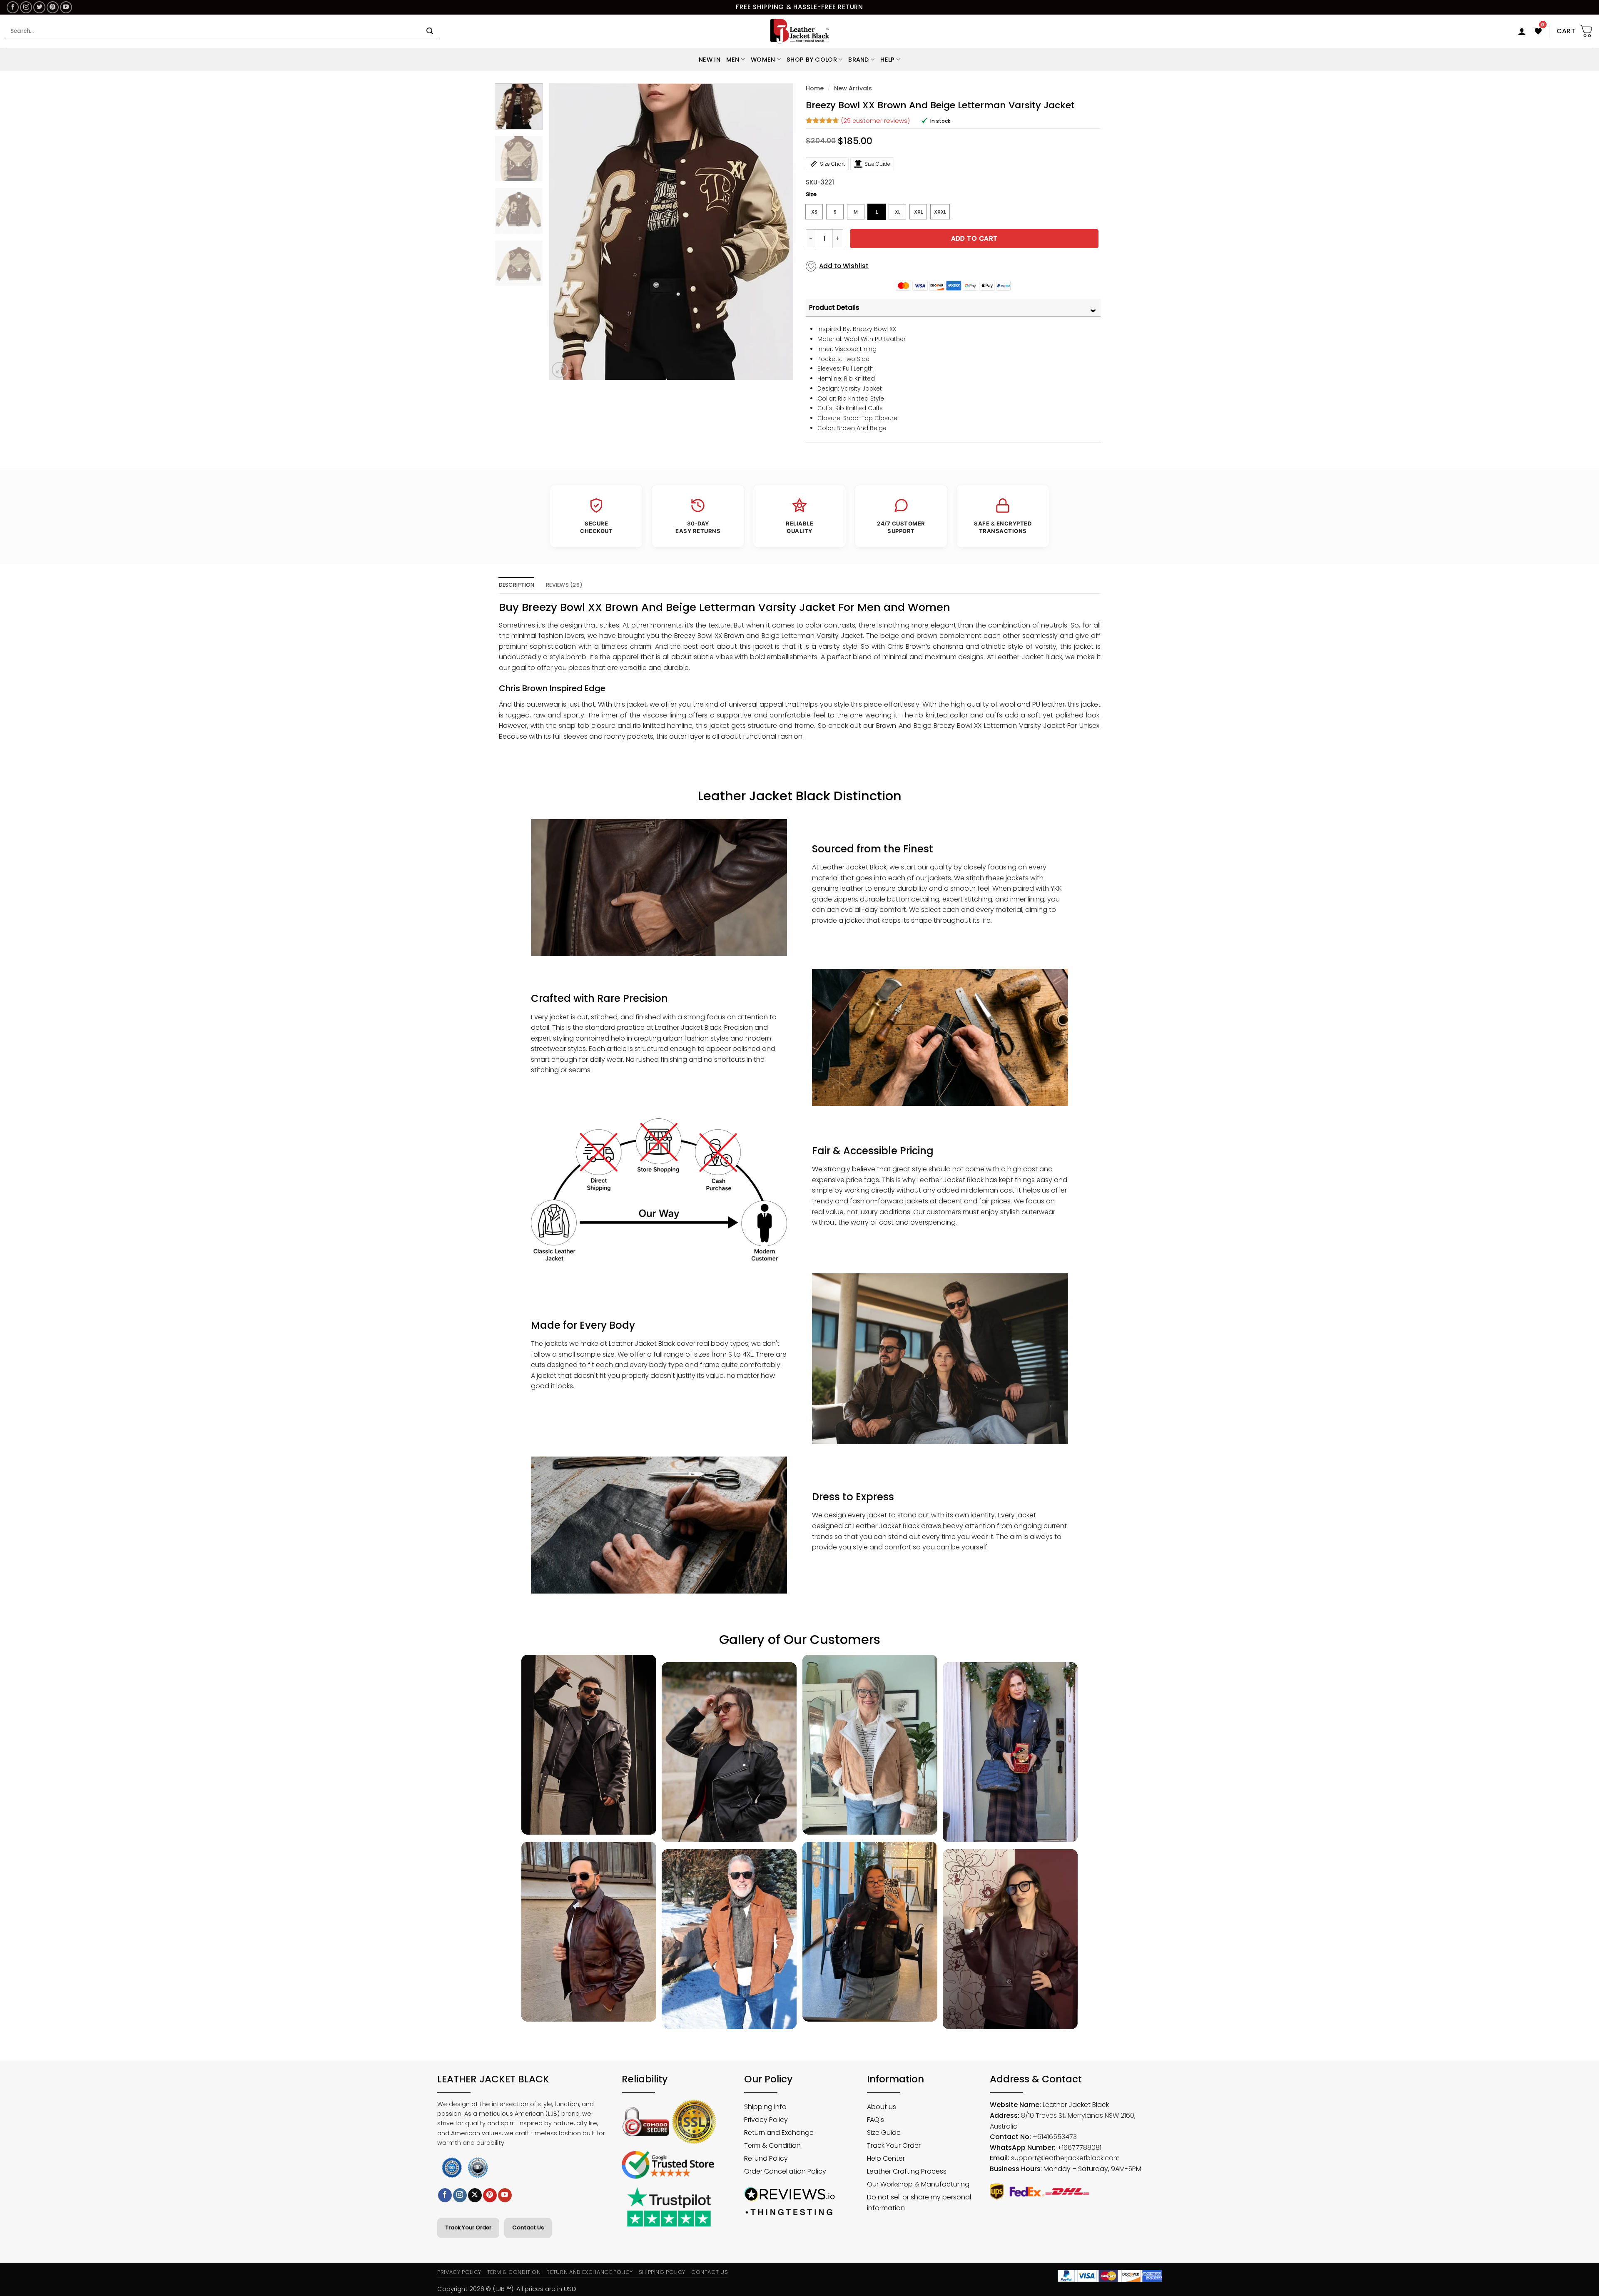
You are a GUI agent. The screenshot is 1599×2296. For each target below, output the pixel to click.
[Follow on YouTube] (66, 7)
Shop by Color (812, 60)
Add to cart (974, 238)
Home (815, 88)
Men (733, 60)
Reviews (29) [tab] (564, 585)
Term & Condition (514, 2272)
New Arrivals (853, 88)
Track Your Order (468, 2228)
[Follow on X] (475, 2195)
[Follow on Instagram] (26, 7)
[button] (1522, 31)
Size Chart (832, 164)
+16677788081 (1079, 2148)
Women (763, 60)
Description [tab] (517, 585)
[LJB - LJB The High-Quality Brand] (800, 31)
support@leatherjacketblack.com (1065, 2158)
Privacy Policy (459, 2272)
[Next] (778, 232)
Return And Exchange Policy (589, 2272)
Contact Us (528, 2228)
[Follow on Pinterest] (53, 7)
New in (710, 60)
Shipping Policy (662, 2272)
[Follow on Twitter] (39, 7)
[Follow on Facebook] (13, 7)
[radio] (814, 212)
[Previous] (564, 232)
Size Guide (877, 164)
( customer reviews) (875, 120)
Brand (858, 60)
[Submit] (430, 31)
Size (811, 194)
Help (887, 60)
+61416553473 (1055, 2137)
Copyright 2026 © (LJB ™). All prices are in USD (507, 2289)
